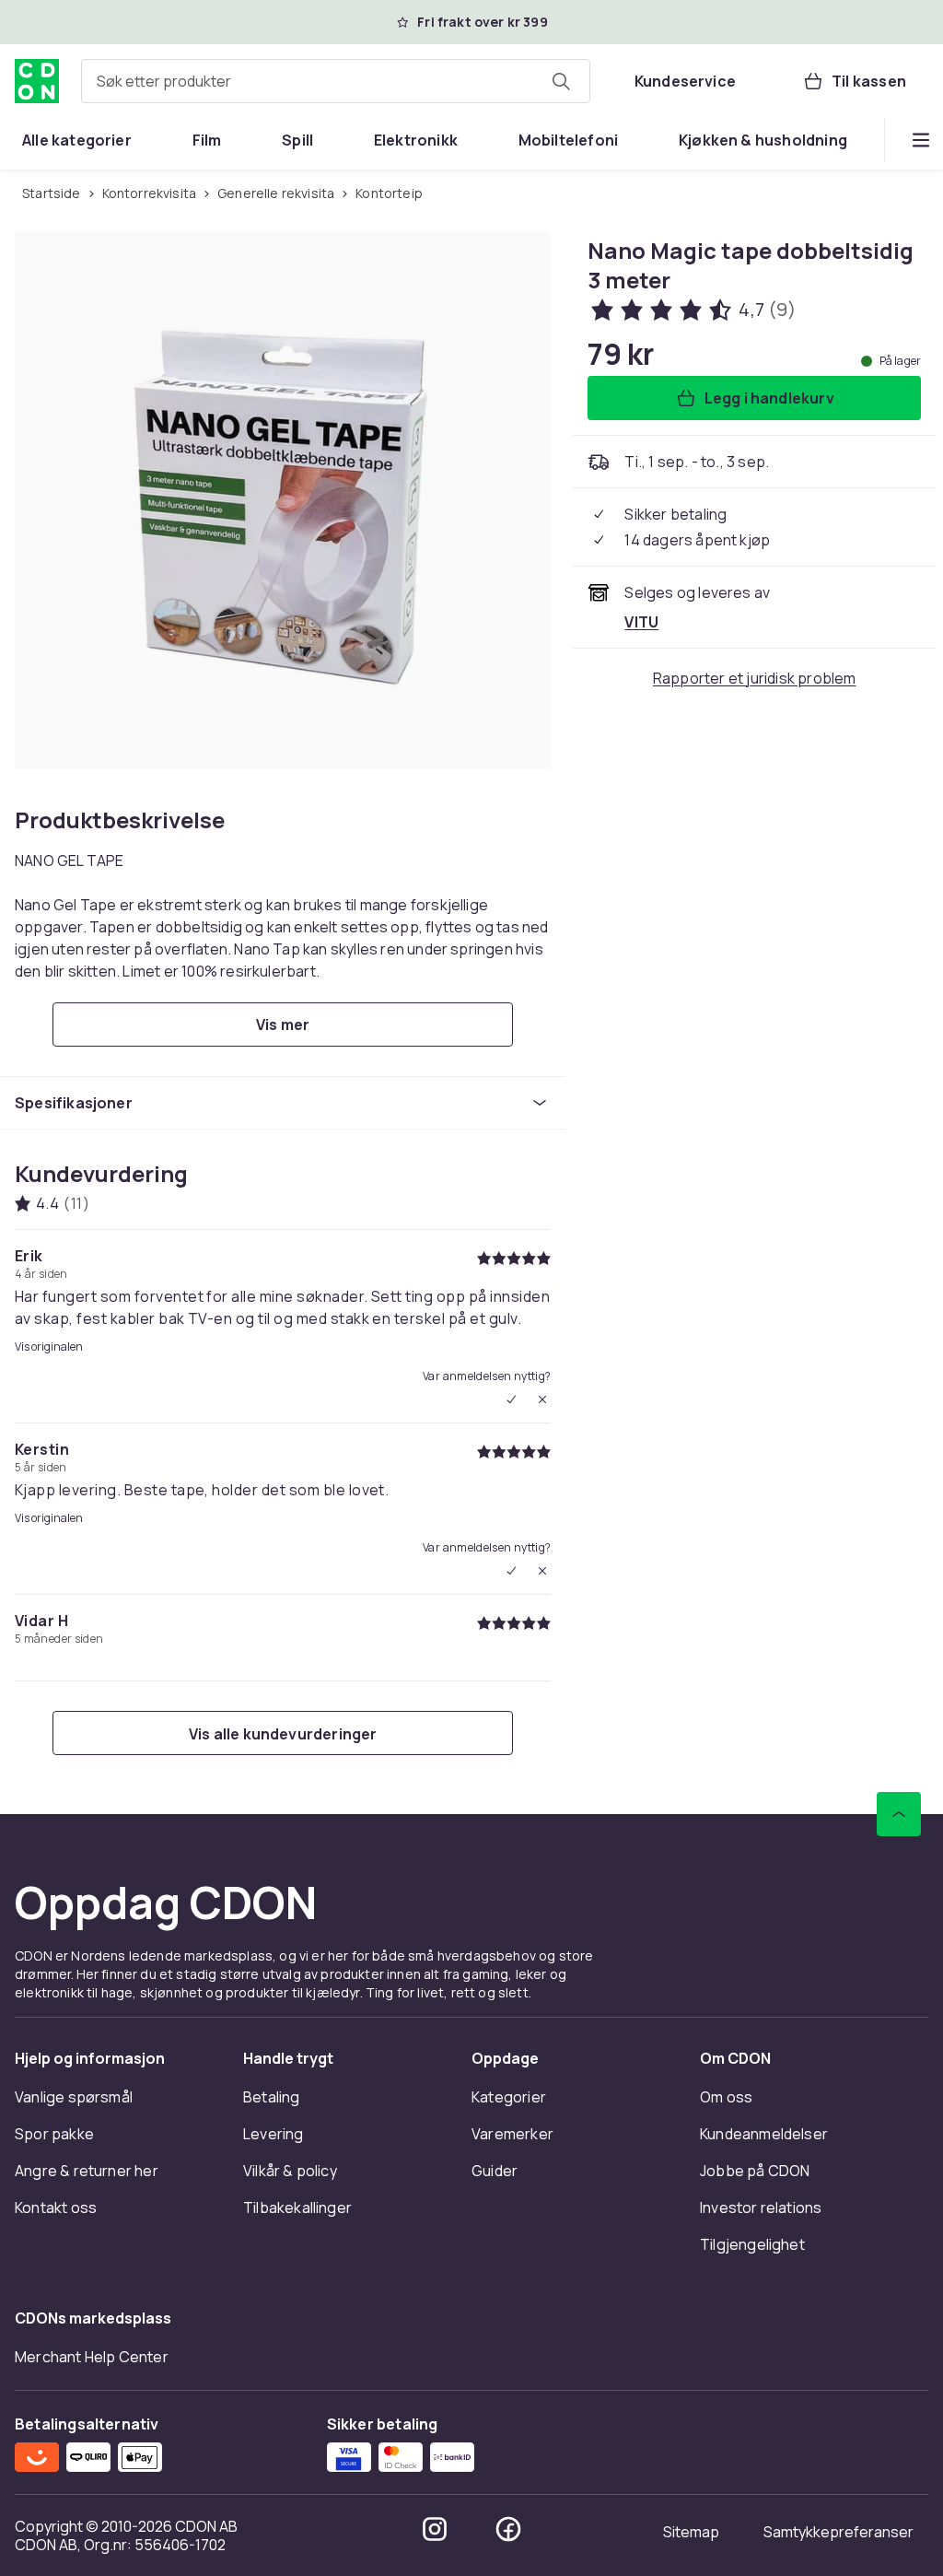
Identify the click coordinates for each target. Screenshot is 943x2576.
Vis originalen (49, 1347)
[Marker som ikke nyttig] (542, 1399)
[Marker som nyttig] (511, 1399)
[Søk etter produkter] (561, 81)
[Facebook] (508, 2529)
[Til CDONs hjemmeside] (37, 81)
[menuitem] (77, 140)
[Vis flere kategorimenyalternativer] (921, 140)
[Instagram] (435, 2529)
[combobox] (336, 81)
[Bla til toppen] (899, 1814)
